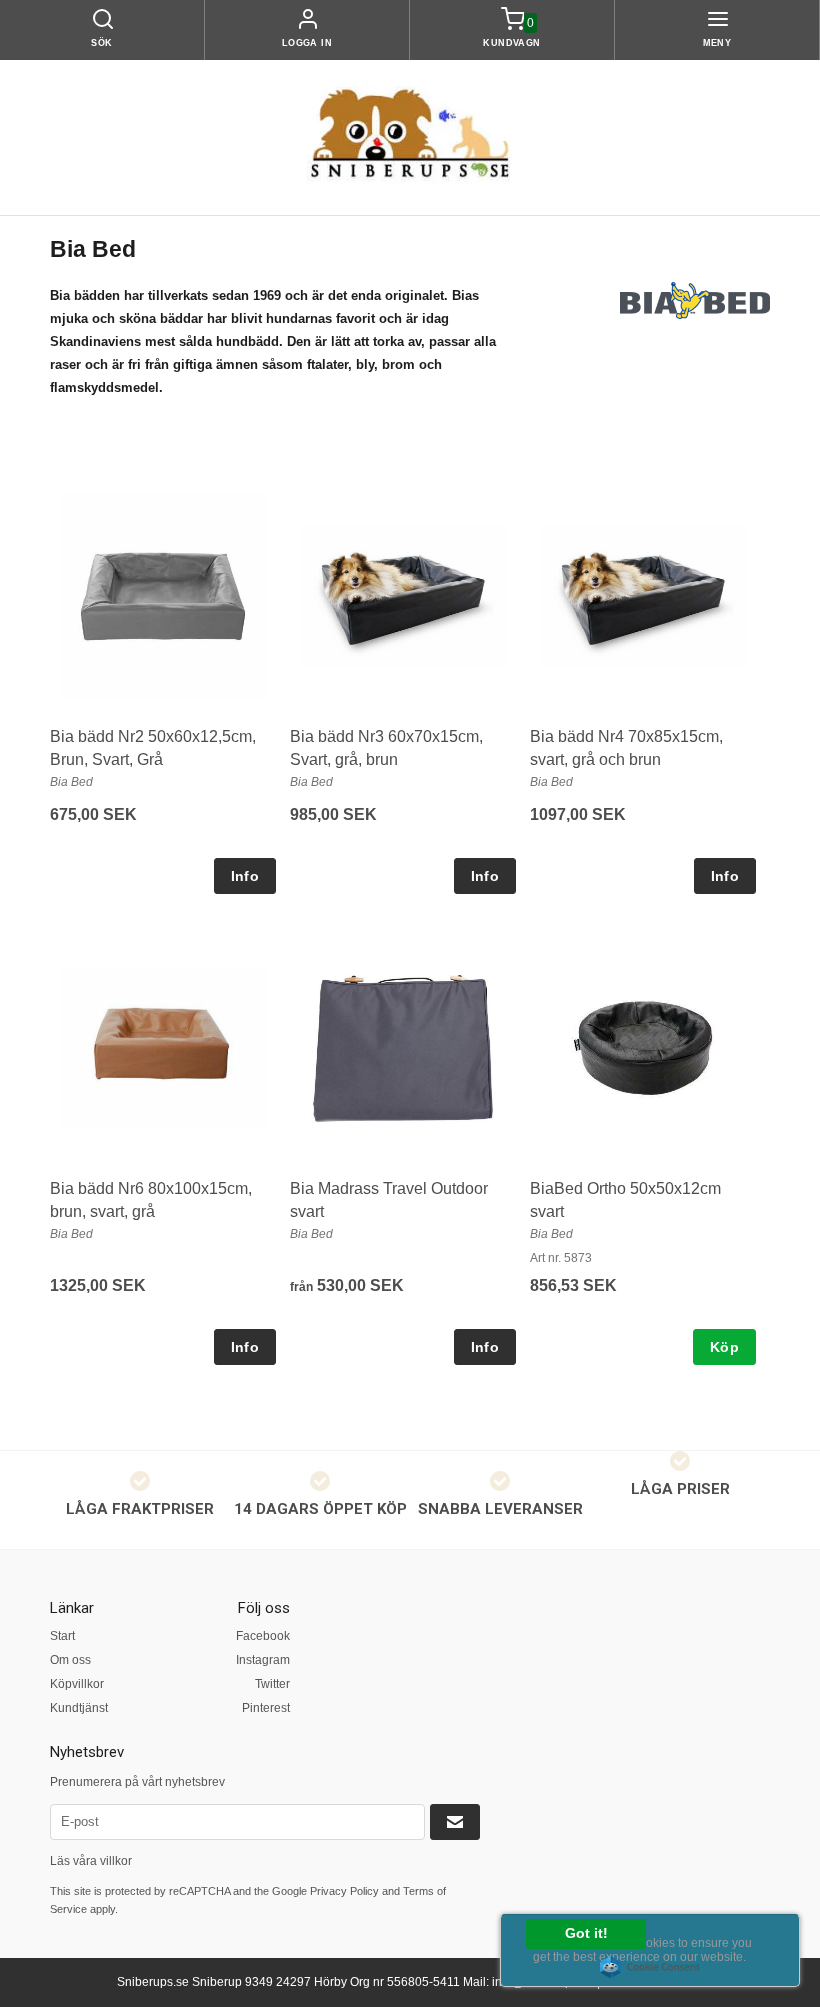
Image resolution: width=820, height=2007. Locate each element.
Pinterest (266, 1708)
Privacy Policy (344, 1891)
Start (62, 1636)
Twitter (272, 1684)
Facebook (263, 1636)
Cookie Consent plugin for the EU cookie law (650, 1967)
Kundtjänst (79, 1708)
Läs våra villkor (91, 1861)
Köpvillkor (77, 1684)
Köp (724, 1347)
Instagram (263, 1660)
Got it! (586, 1933)
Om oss (70, 1660)
